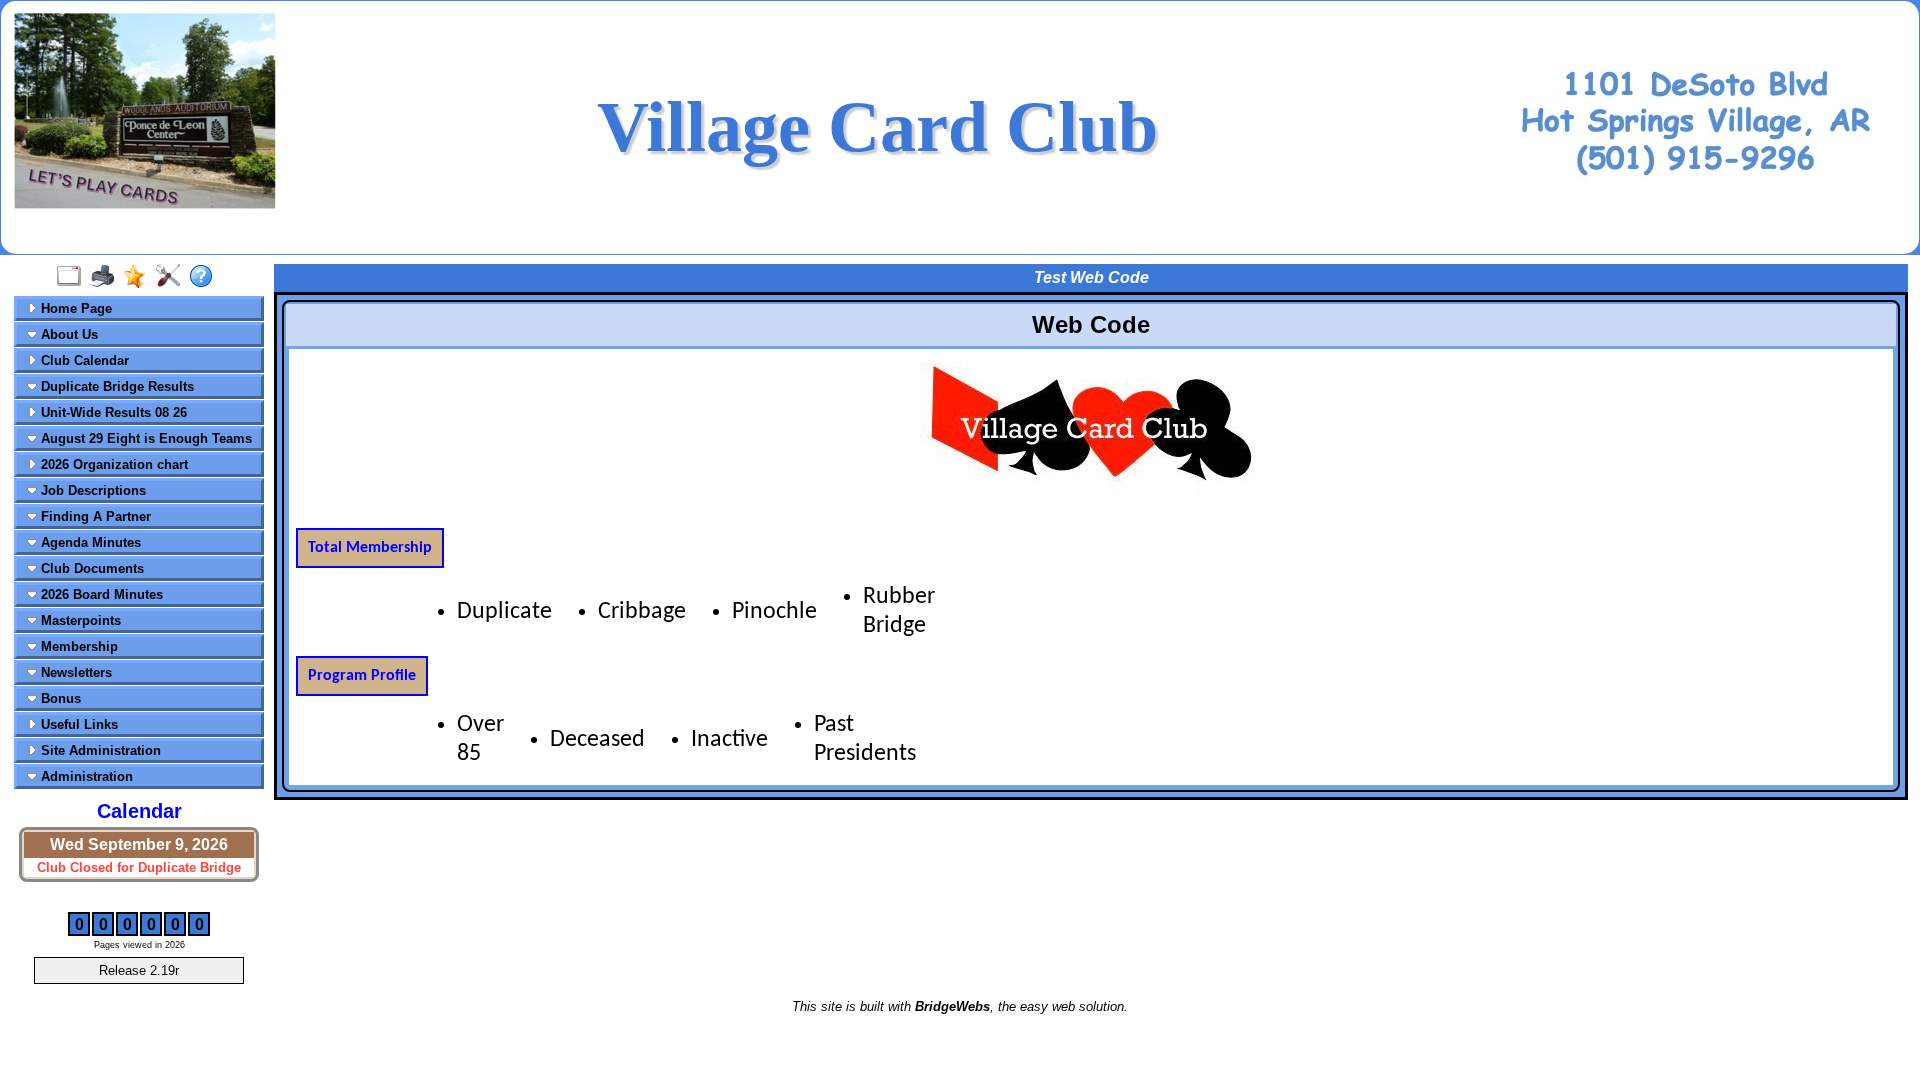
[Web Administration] (172, 277)
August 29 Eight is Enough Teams (144, 438)
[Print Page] (106, 277)
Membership (77, 646)
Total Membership (370, 548)
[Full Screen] (73, 277)
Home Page (74, 308)
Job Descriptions (91, 490)
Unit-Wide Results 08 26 (112, 412)
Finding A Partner (94, 516)
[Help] (205, 277)
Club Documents (90, 568)
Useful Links (77, 724)
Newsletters (74, 672)
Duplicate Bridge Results (115, 386)
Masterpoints (79, 620)
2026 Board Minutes (100, 594)
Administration (85, 776)
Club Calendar (83, 360)
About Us (67, 334)
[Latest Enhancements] (139, 277)
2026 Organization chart (112, 464)
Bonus (59, 698)
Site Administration (99, 750)
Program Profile (362, 676)
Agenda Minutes (89, 542)
